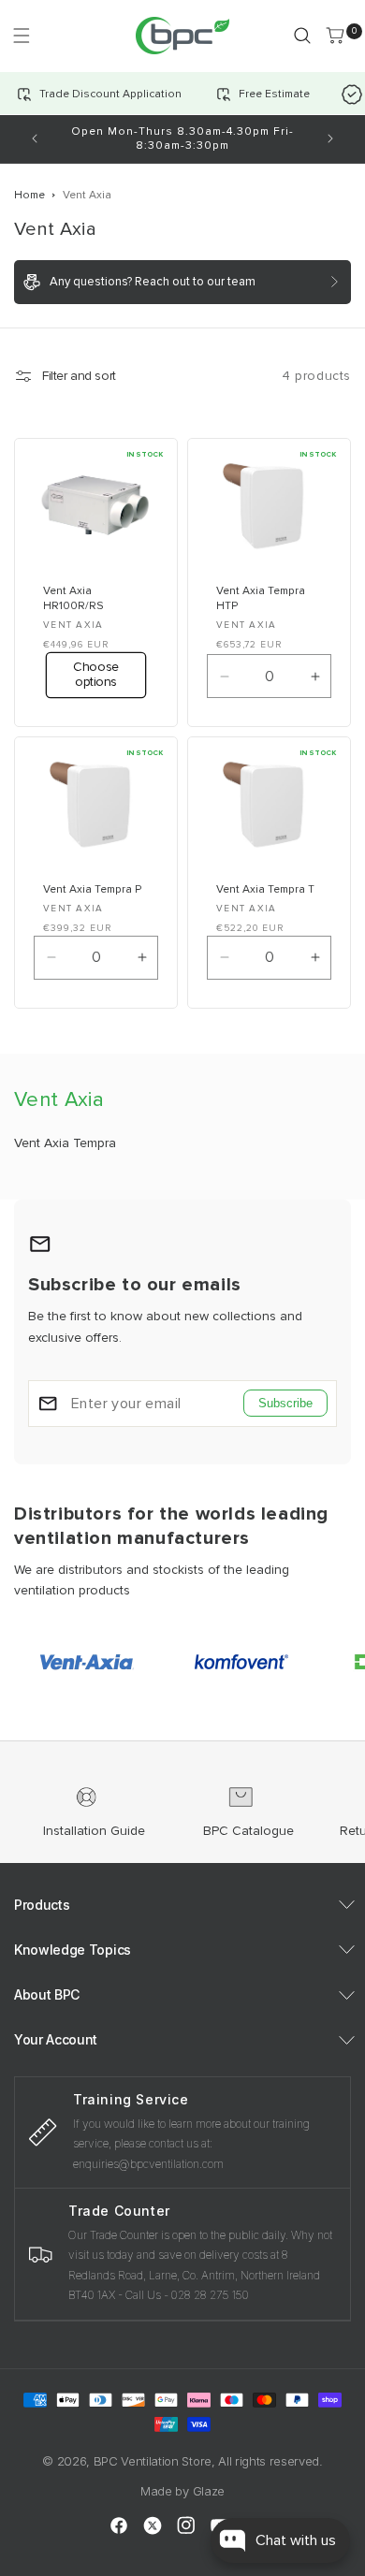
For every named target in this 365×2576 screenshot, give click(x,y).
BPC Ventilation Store (153, 2461)
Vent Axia (87, 195)
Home (29, 195)
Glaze (209, 2491)
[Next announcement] (330, 138)
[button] (21, 35)
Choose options (95, 674)
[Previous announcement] (35, 138)
